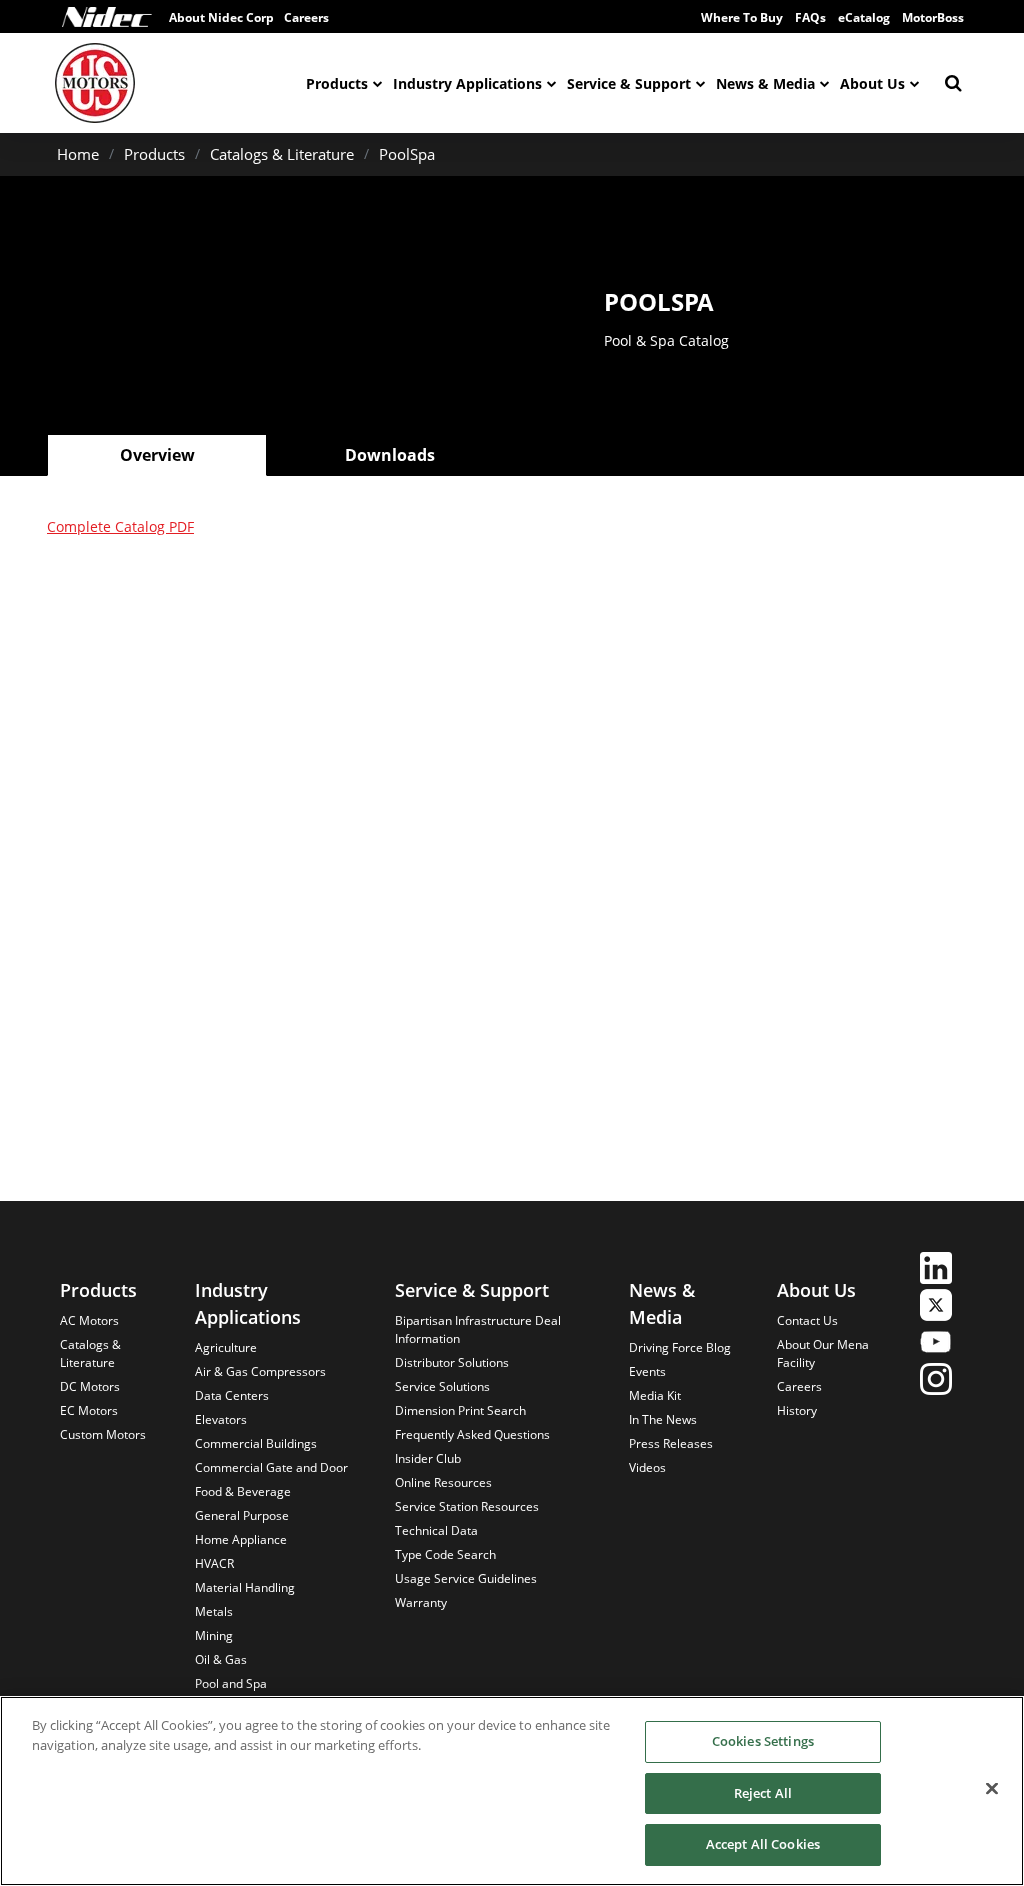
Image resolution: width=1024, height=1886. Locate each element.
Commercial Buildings (256, 1443)
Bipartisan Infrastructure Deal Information (478, 1329)
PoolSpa (407, 154)
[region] (512, 1791)
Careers (799, 1386)
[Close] (992, 1789)
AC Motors (89, 1320)
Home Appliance (241, 1539)
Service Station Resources (467, 1506)
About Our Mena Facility (823, 1353)
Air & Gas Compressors (260, 1371)
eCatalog (864, 17)
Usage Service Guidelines (466, 1578)
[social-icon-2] (936, 1307)
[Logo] (107, 17)
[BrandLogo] (95, 83)
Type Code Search (445, 1554)
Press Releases (671, 1443)
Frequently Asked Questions (472, 1434)
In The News (663, 1419)
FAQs (810, 17)
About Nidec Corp (221, 17)
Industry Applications (467, 83)
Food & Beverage (243, 1491)
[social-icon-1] (936, 1270)
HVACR (214, 1563)
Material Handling (245, 1587)
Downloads (390, 455)
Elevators (221, 1419)
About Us (872, 83)
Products (337, 83)
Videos (647, 1467)
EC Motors (89, 1410)
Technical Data (436, 1530)
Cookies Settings (763, 1741)
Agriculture (226, 1347)
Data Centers (232, 1395)
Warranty (421, 1602)
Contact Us (807, 1320)
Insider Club (428, 1458)
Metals (214, 1611)
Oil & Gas (221, 1659)
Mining (214, 1635)
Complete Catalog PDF (120, 526)
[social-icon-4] (936, 1381)
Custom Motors (103, 1434)
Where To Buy (742, 17)
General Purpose (242, 1515)
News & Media (765, 83)
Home (78, 154)
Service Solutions (442, 1386)
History (797, 1410)
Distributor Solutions (452, 1362)
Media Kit (655, 1395)
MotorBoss (933, 17)
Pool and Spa (231, 1683)
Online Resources (443, 1482)
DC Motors (90, 1386)
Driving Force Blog (680, 1347)
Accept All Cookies (763, 1844)
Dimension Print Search (460, 1410)
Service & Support (629, 83)
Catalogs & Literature (282, 154)
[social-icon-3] (936, 1344)
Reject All (763, 1793)
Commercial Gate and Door (271, 1467)
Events (647, 1371)
